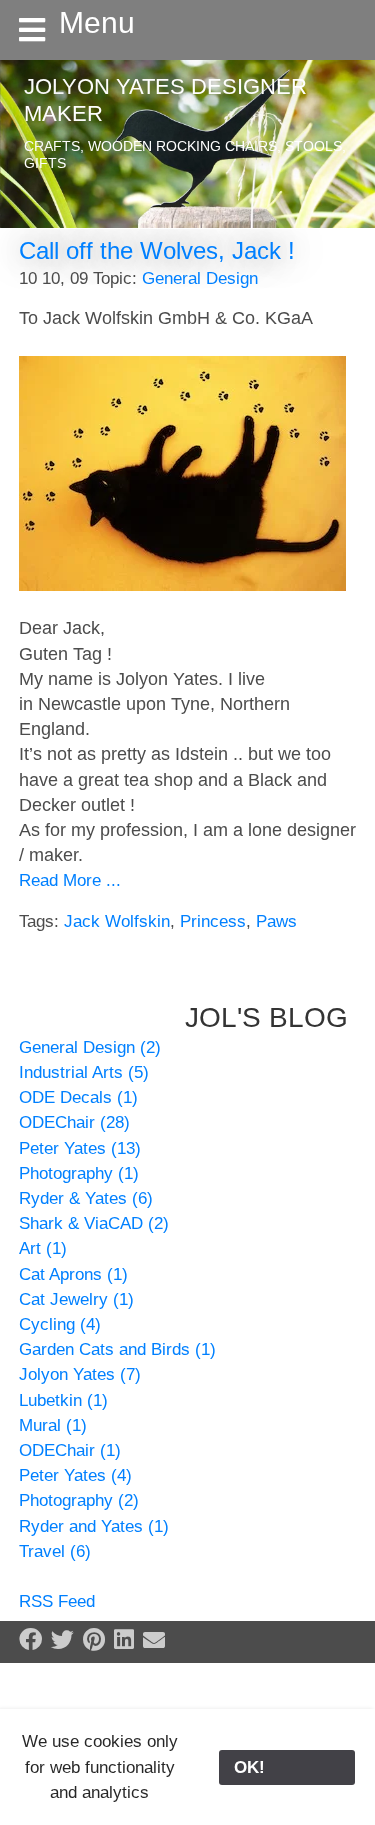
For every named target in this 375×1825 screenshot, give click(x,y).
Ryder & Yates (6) (86, 1198)
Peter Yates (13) (80, 1148)
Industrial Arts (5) (84, 1072)
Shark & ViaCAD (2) (94, 1223)
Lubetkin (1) (63, 1400)
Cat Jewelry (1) (76, 1299)
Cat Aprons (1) (73, 1274)
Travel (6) (55, 1551)
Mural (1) (53, 1425)
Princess (213, 921)
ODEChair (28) (74, 1122)
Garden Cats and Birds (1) (117, 1349)
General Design (200, 278)
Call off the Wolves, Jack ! (157, 250)
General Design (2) (90, 1047)
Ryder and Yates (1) (94, 1526)
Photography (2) (79, 1500)
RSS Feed (57, 1601)
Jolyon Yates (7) (80, 1374)
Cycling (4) (60, 1324)
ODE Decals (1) (78, 1097)
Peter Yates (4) (75, 1475)
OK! (287, 1767)
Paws (276, 921)
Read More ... (70, 880)
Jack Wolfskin (117, 921)
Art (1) (43, 1248)
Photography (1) (79, 1173)
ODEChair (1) (70, 1450)
